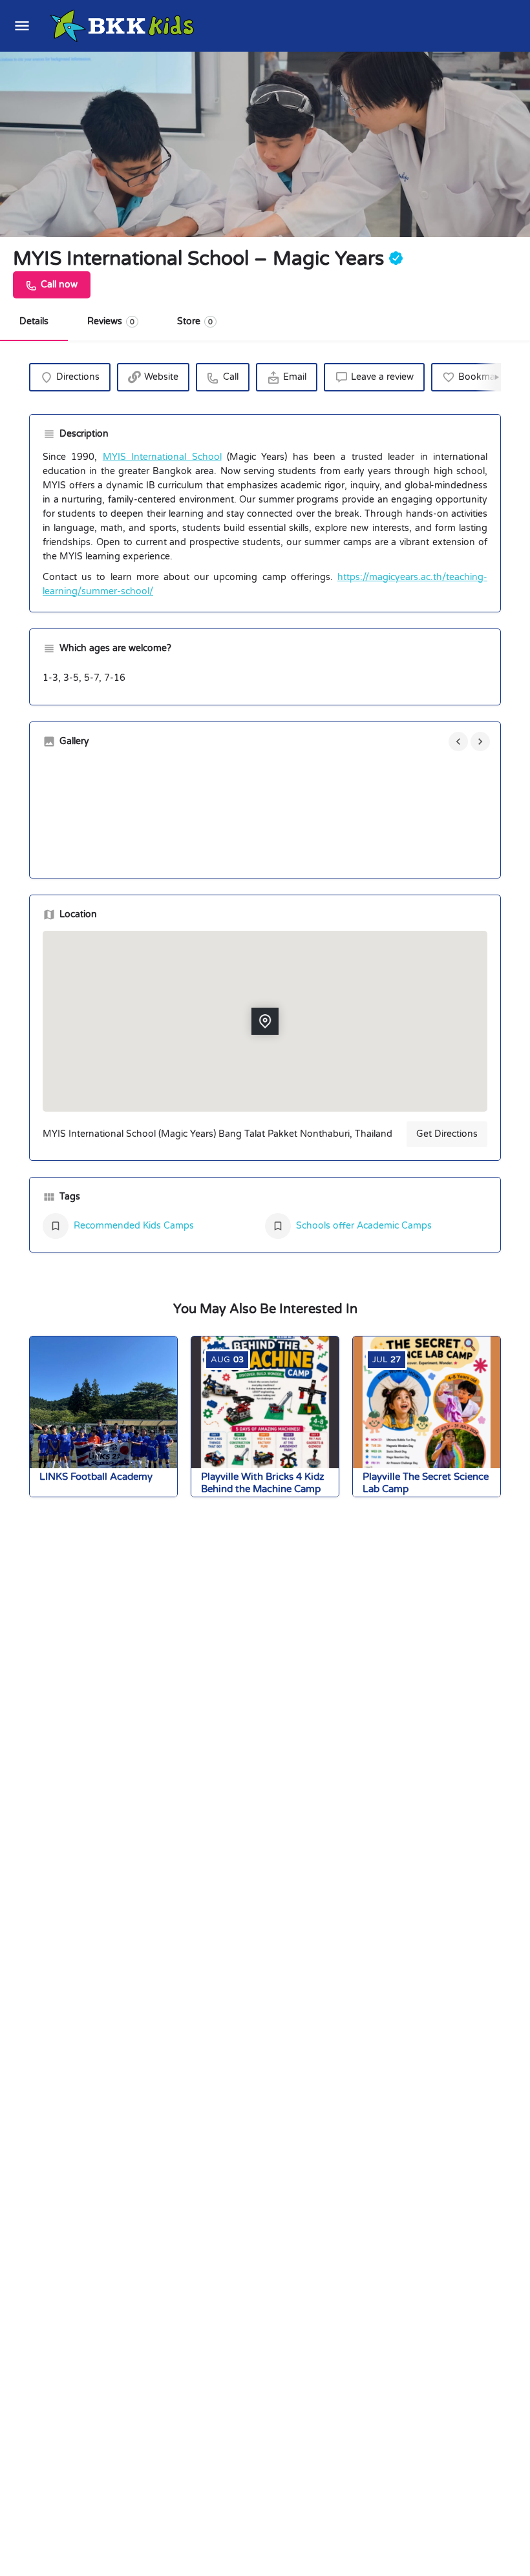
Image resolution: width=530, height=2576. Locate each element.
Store (195, 321)
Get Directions (447, 1134)
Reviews (111, 321)
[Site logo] (124, 26)
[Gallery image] (115, 812)
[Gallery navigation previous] (460, 742)
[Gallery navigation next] (482, 742)
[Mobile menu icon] (22, 26)
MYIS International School (162, 457)
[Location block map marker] (265, 1022)
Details (34, 321)
